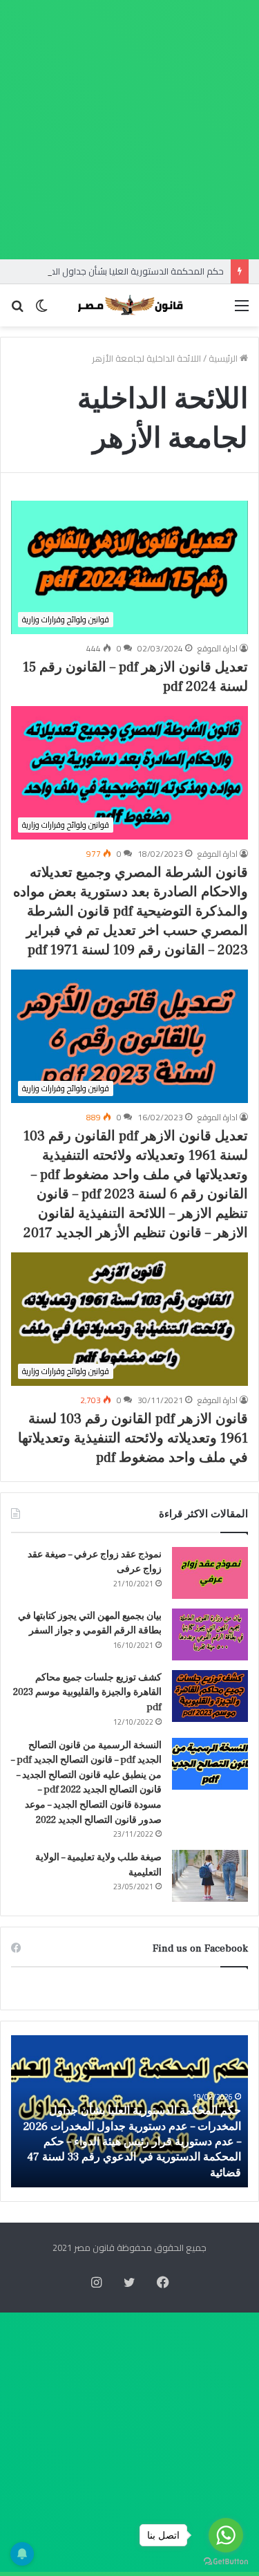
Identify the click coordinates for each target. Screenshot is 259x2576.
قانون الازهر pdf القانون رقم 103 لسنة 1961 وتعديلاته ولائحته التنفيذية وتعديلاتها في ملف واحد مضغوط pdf (133, 1438)
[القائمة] (242, 310)
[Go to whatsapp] (226, 2535)
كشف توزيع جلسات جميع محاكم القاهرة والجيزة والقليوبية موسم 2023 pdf (87, 1693)
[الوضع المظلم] (41, 310)
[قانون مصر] (130, 305)
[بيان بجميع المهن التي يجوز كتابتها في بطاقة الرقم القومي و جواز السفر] (210, 1634)
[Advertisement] (129, 130)
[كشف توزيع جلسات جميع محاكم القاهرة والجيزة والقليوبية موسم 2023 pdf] (210, 1696)
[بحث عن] (17, 310)
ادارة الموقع (218, 648)
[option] (129, 2111)
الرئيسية (224, 358)
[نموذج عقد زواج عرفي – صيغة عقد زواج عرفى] (210, 1573)
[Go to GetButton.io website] (226, 2562)
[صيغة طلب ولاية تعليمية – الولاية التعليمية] (210, 1876)
